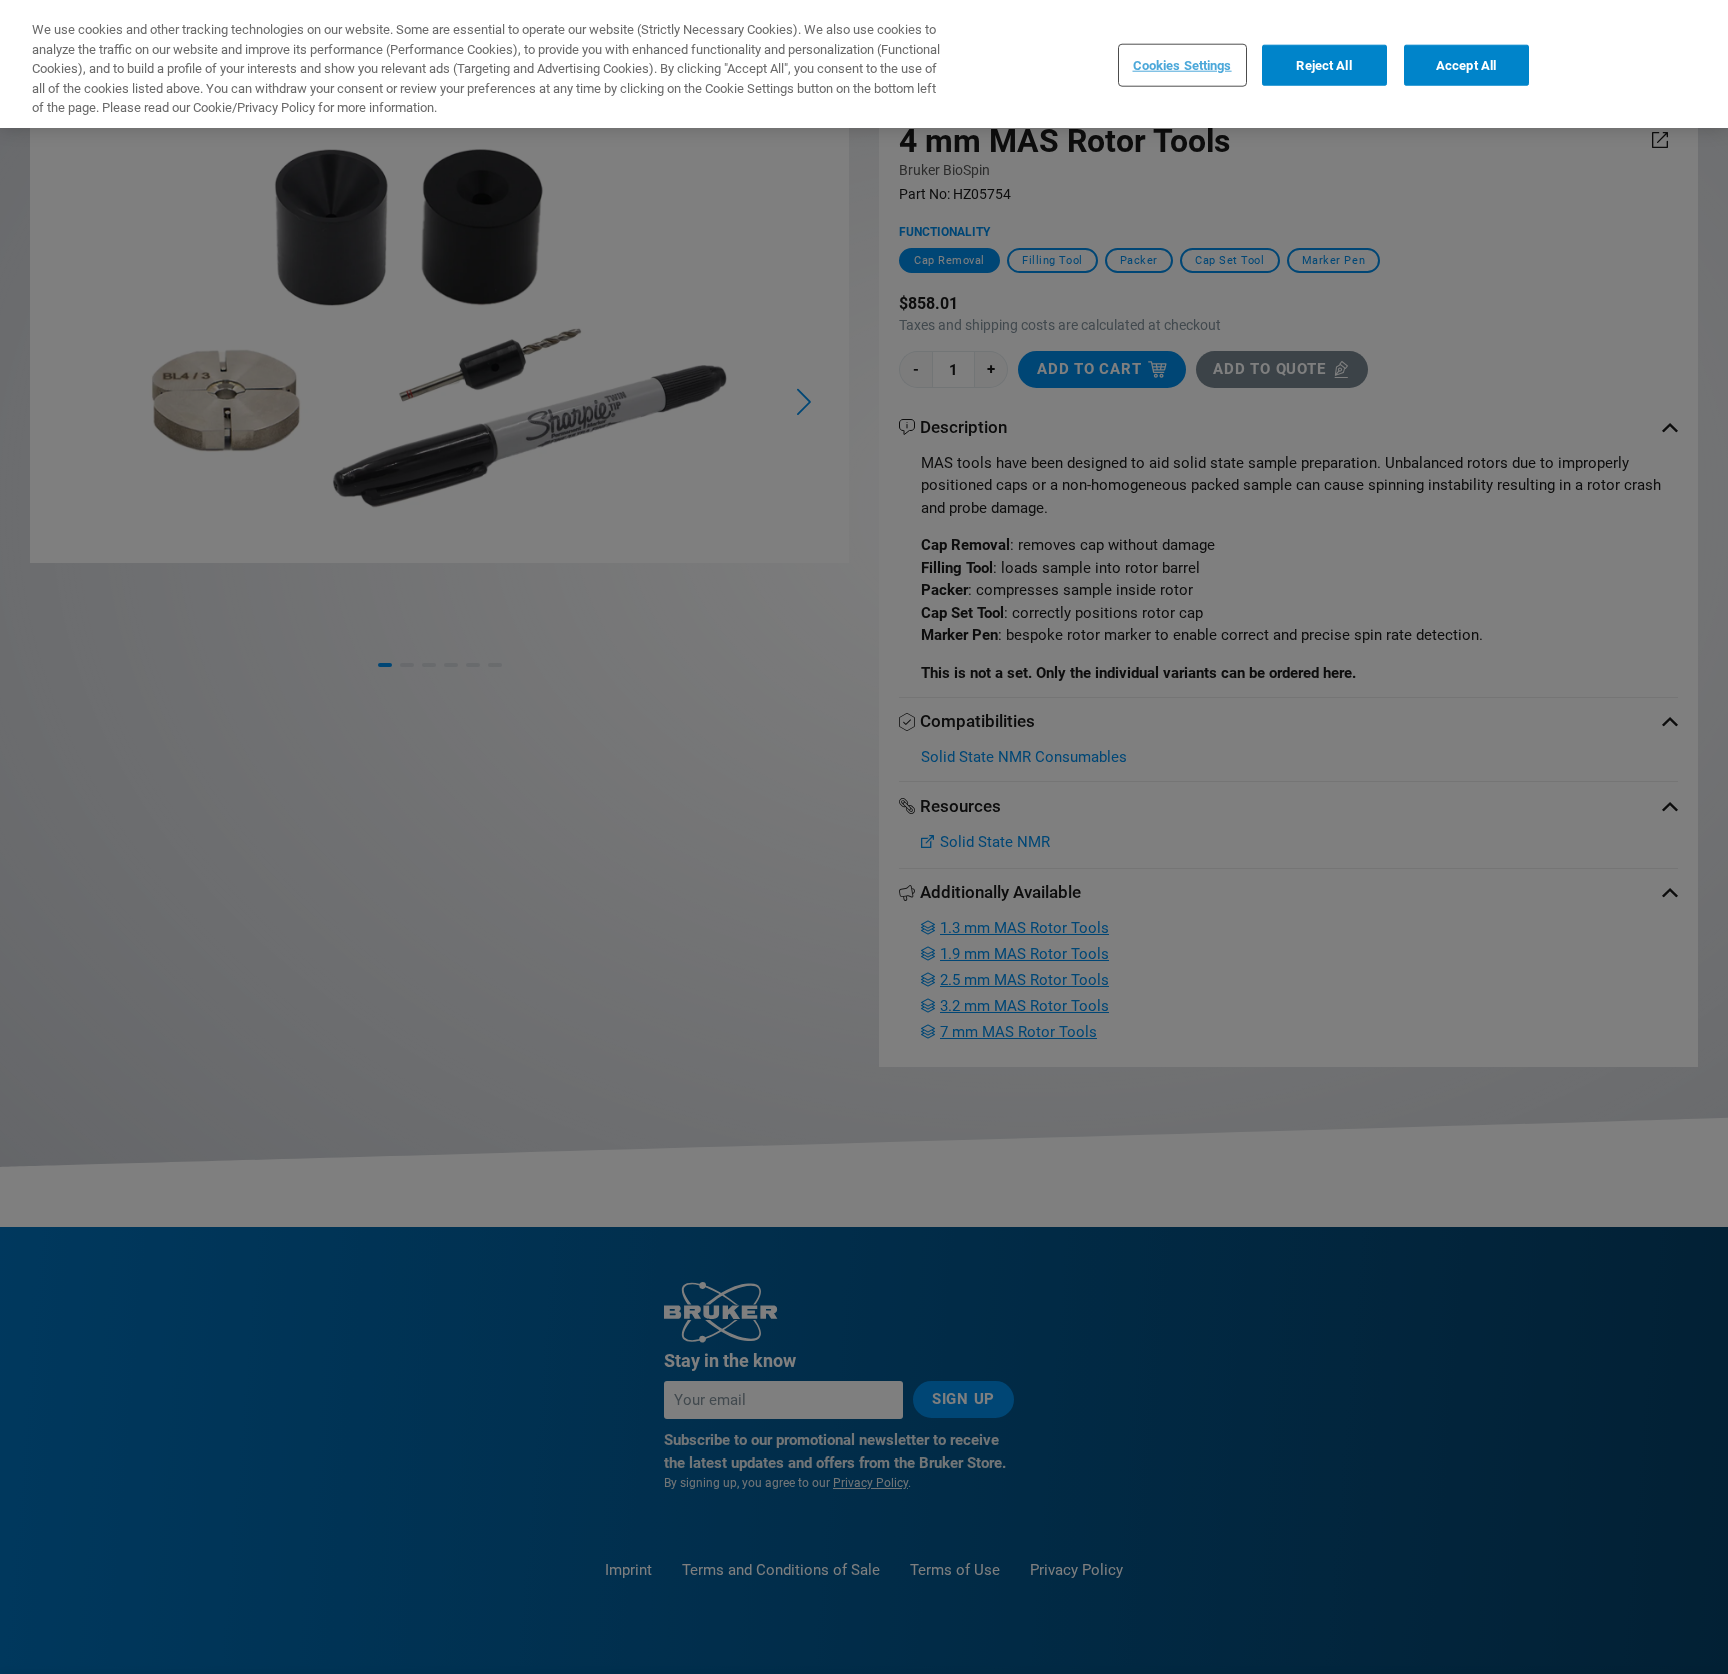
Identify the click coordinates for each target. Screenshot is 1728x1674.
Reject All (1323, 64)
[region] (864, 64)
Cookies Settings (1182, 64)
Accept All (1466, 64)
